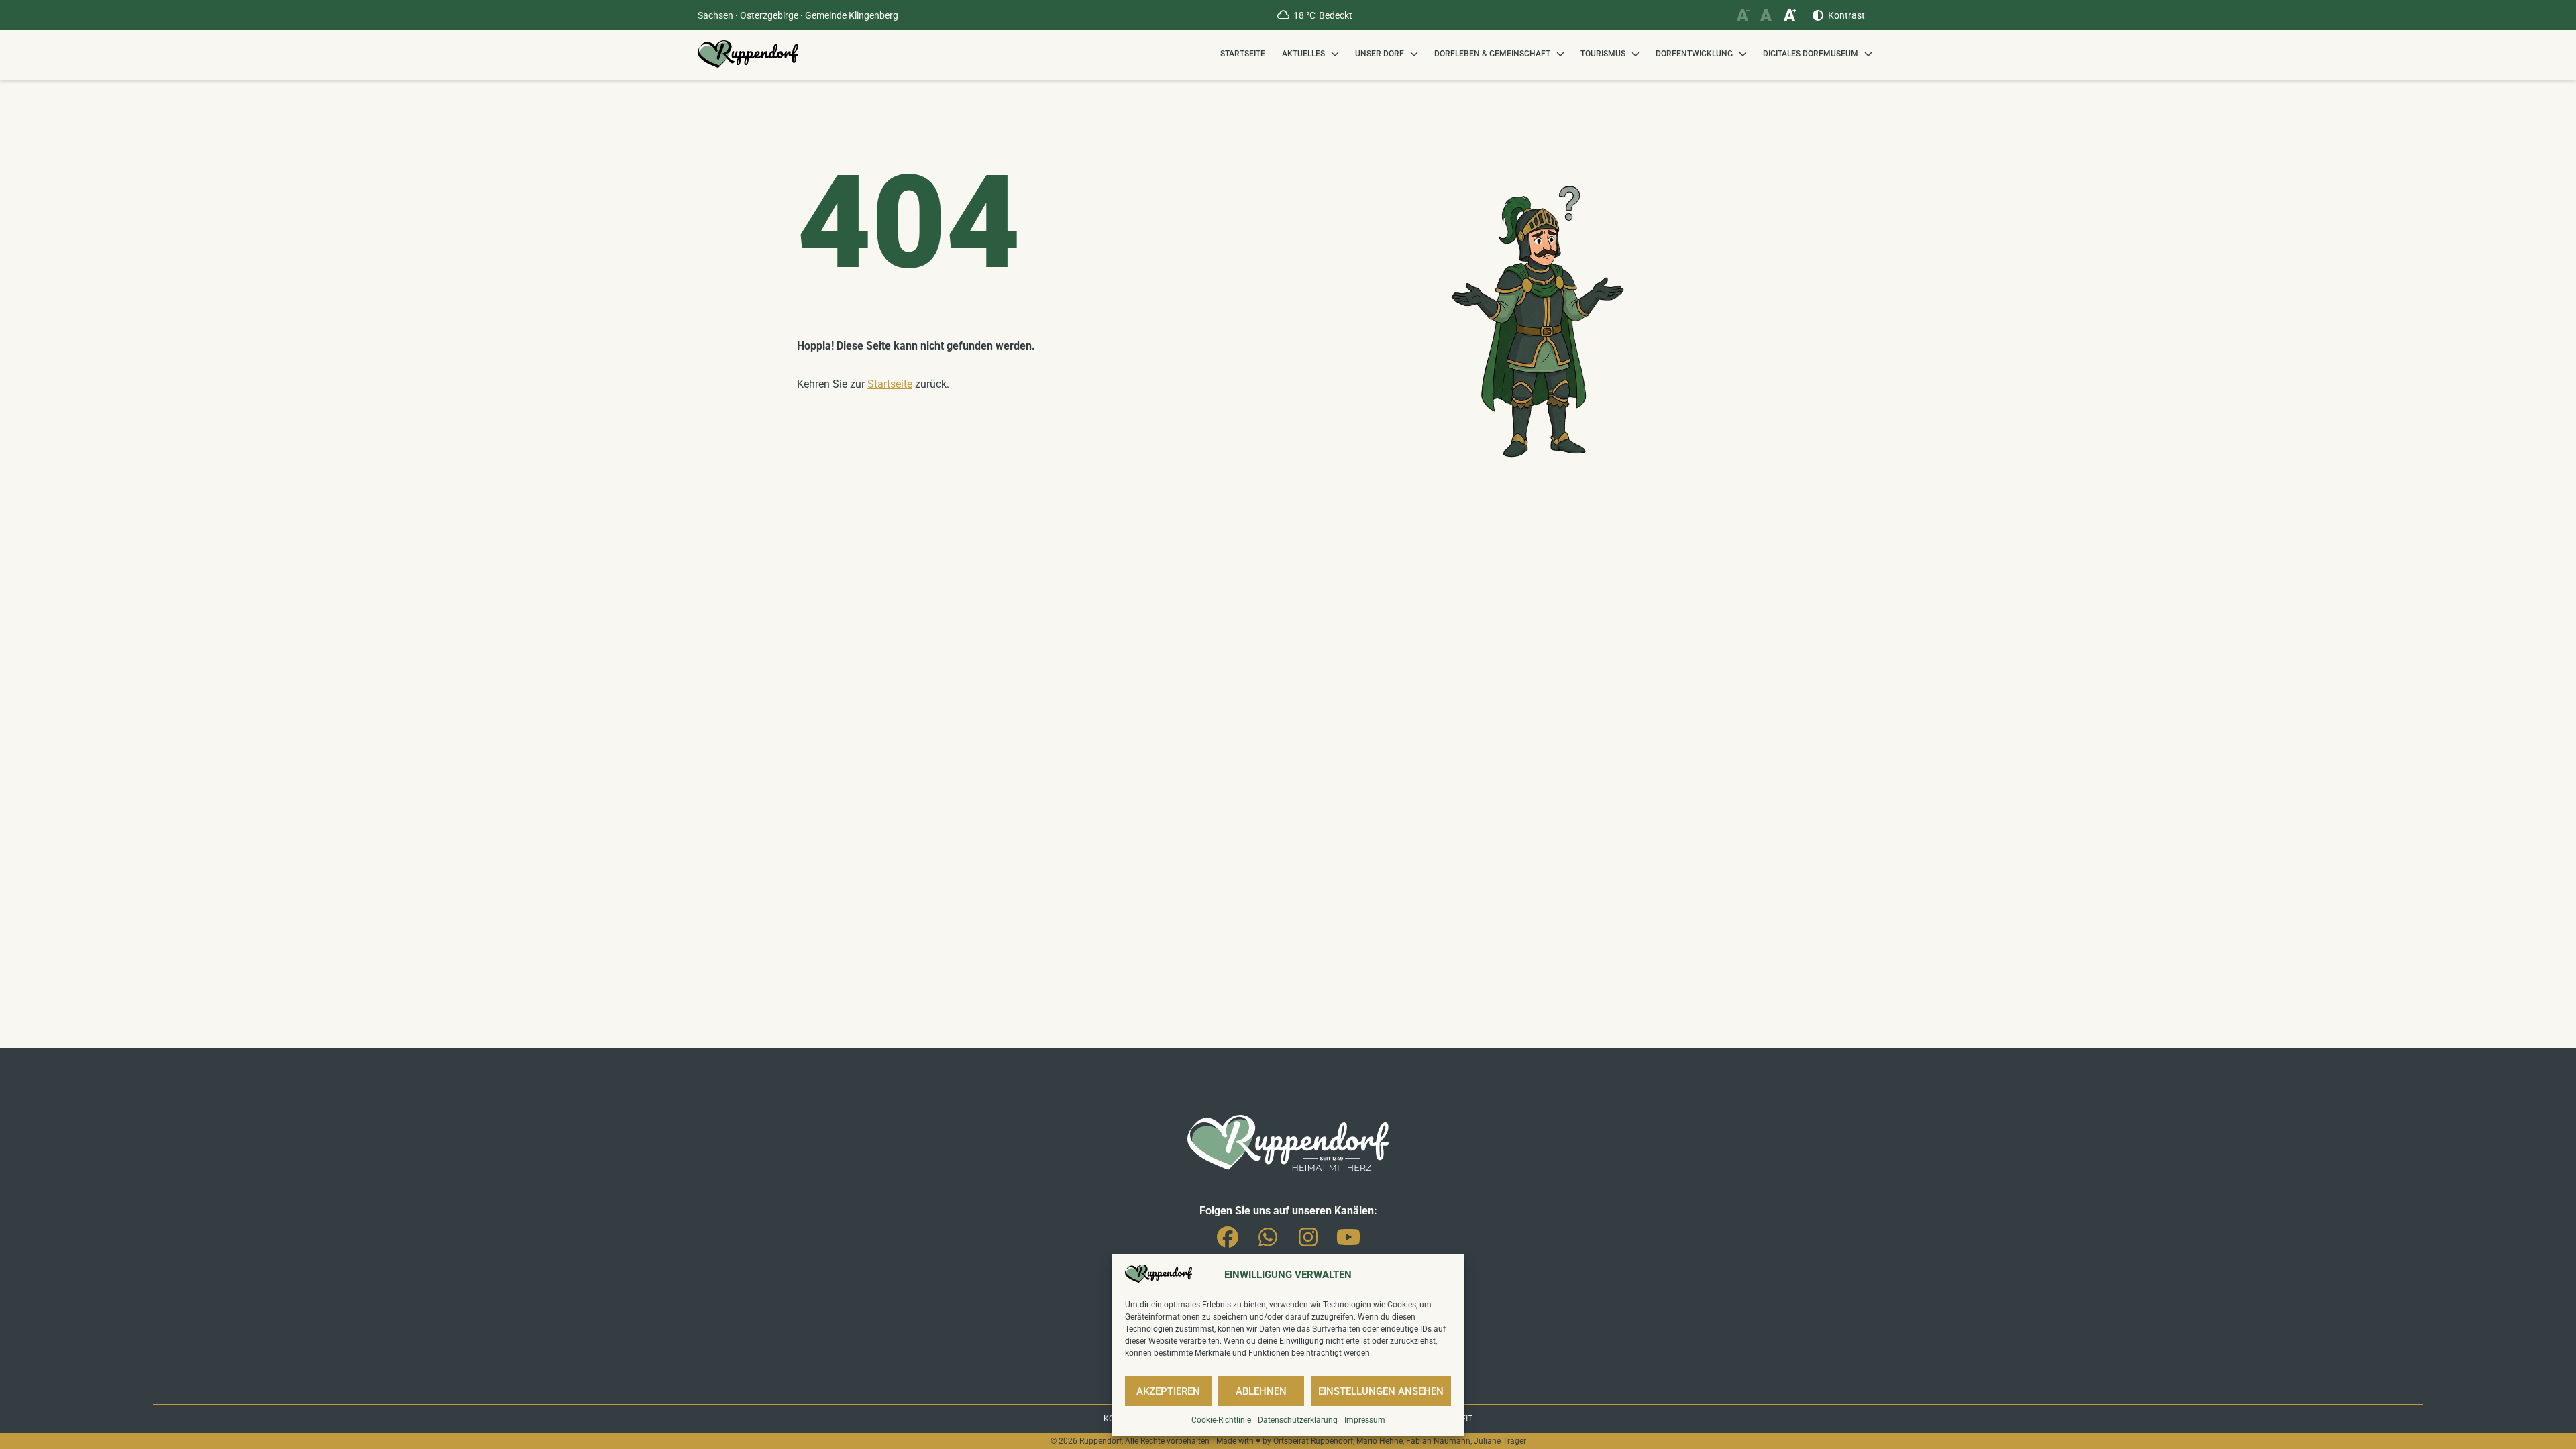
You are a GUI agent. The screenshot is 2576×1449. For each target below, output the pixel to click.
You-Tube (1348, 1234)
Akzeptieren (1168, 1391)
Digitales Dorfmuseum (1811, 54)
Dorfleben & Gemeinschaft (1492, 54)
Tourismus (1603, 54)
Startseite (1243, 54)
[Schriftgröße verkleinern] (1742, 15)
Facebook (1228, 1234)
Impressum (1365, 1420)
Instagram (1308, 1234)
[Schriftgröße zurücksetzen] (1766, 15)
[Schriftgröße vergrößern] (1789, 15)
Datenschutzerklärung (1298, 1420)
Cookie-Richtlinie (1221, 1420)
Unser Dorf (1380, 54)
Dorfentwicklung (1694, 54)
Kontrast (1846, 15)
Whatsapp (1268, 1234)
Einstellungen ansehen (1381, 1391)
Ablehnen (1261, 1391)
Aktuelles (1303, 54)
